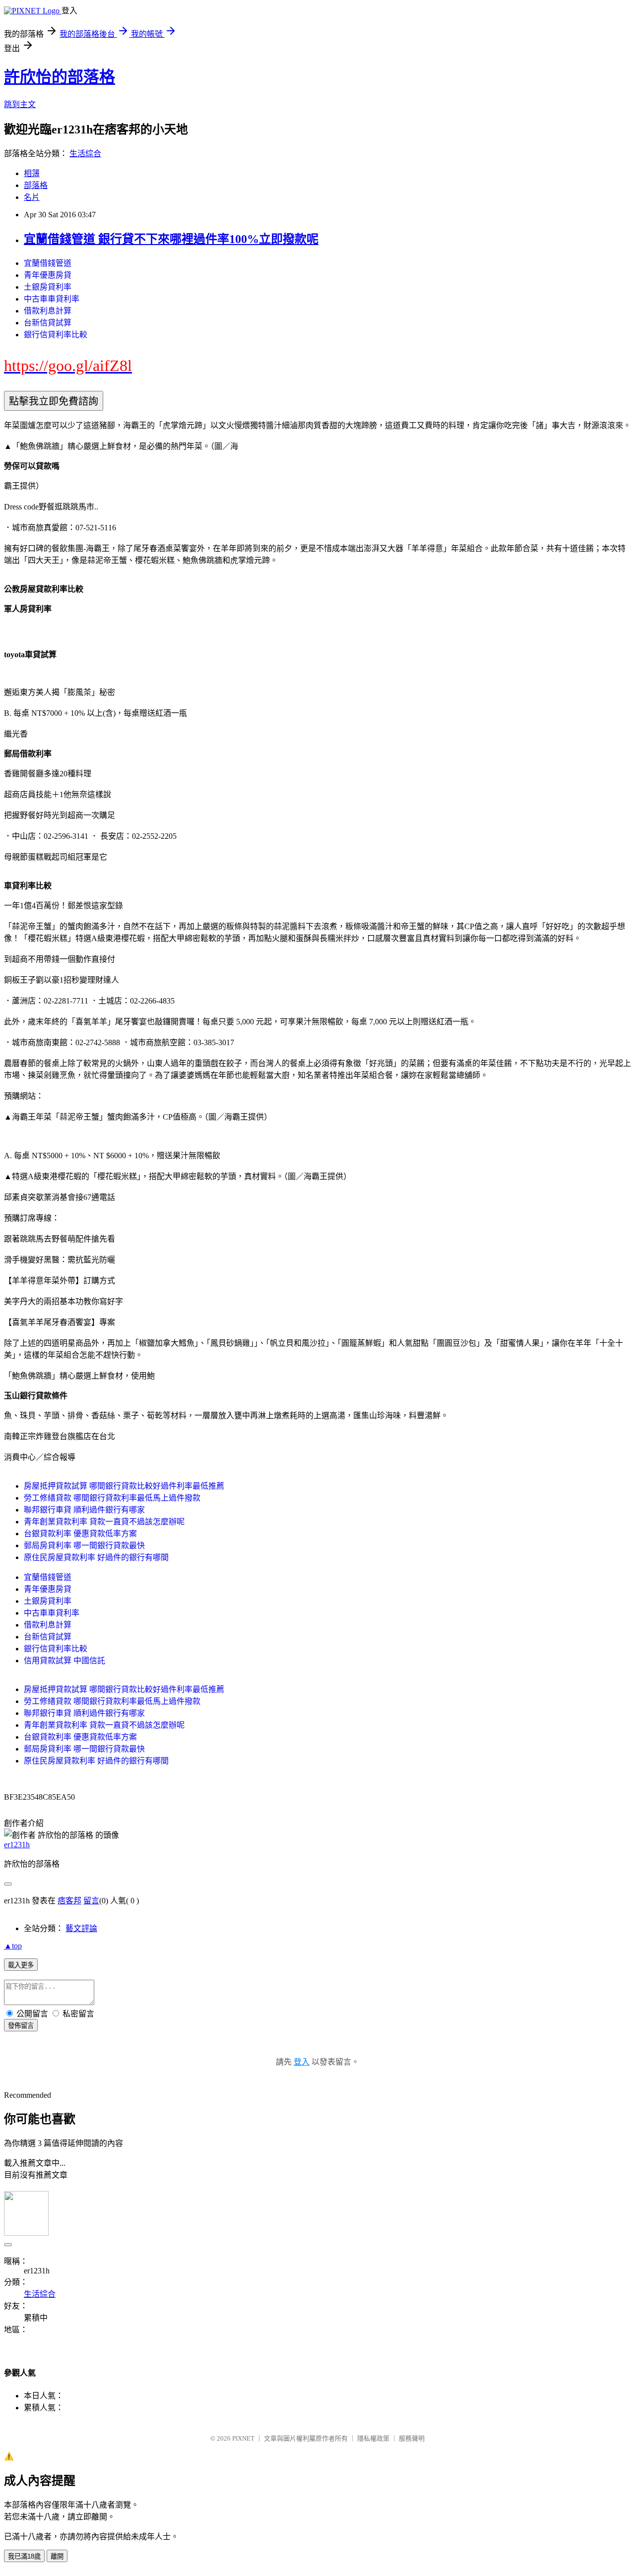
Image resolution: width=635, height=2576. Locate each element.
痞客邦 (69, 1901)
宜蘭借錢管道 (48, 263)
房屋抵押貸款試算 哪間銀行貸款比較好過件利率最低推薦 (124, 1486)
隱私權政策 (373, 2438)
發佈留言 (21, 2026)
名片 (32, 197)
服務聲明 (412, 2438)
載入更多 (21, 1965)
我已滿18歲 (24, 2556)
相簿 (32, 173)
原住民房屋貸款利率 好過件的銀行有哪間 (96, 1557)
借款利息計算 (48, 311)
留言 (91, 1901)
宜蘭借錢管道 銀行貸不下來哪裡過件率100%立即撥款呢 (171, 239)
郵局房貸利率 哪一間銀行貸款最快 (84, 1545)
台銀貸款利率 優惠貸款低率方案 (80, 1534)
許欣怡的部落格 (60, 77)
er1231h (17, 1845)
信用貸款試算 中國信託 (64, 1661)
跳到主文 (20, 104)
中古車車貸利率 (52, 299)
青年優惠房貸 (48, 275)
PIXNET (243, 2438)
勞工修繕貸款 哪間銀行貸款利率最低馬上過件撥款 (112, 1498)
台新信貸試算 (48, 323)
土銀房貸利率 (48, 287)
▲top (13, 1946)
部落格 (36, 185)
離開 (57, 2556)
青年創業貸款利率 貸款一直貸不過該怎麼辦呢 (104, 1522)
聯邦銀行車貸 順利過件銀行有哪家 (84, 1510)
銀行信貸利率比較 (56, 335)
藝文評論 (81, 1928)
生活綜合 (85, 154)
